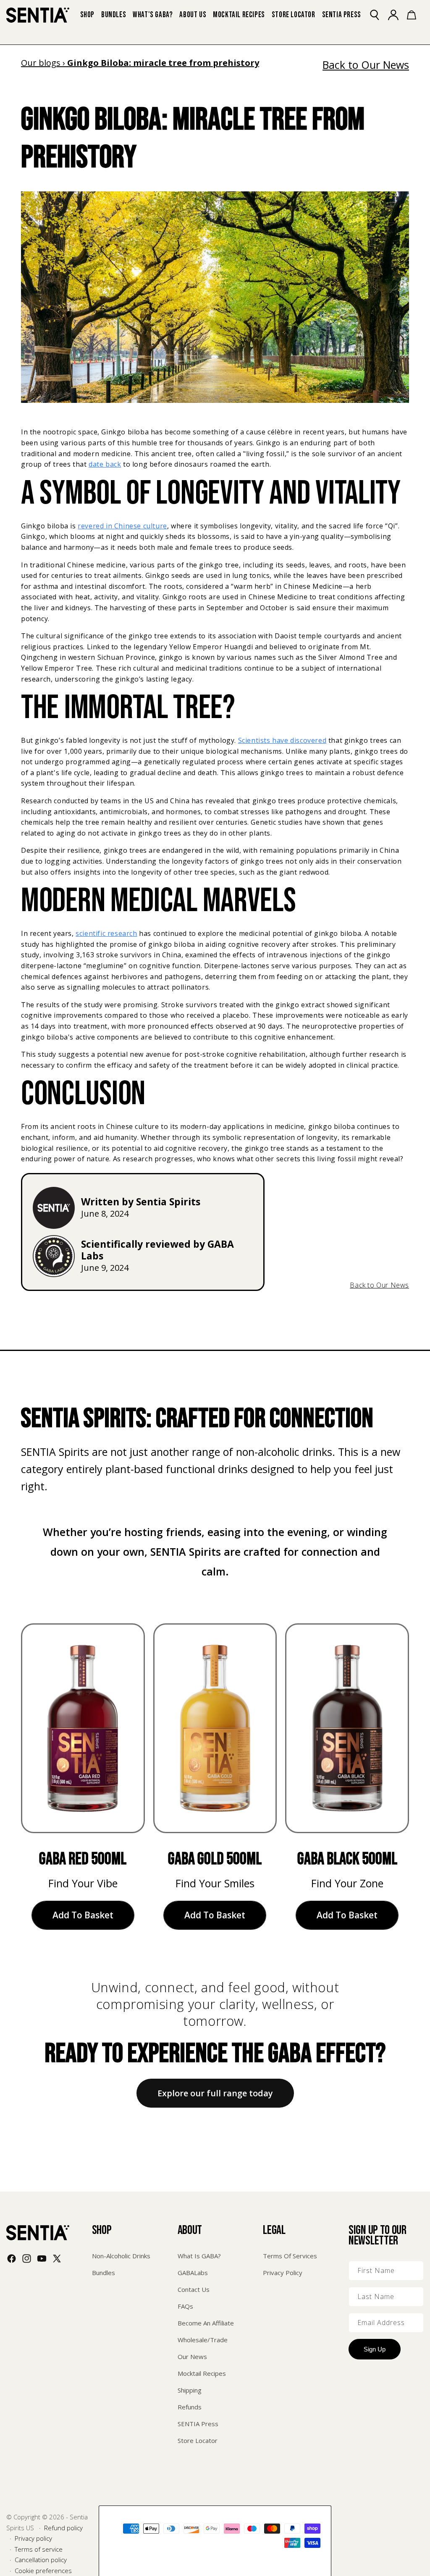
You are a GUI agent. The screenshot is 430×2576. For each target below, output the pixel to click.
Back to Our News (366, 65)
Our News (192, 2357)
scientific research (106, 933)
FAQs (185, 2306)
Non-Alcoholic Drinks (121, 2256)
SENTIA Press (198, 2424)
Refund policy (63, 2528)
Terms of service (39, 2549)
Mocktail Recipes (202, 2373)
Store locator (198, 2440)
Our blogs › (44, 63)
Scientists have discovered (282, 740)
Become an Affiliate (206, 2323)
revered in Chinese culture (122, 526)
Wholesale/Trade (203, 2340)
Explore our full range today (215, 2093)
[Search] (379, 15)
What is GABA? (199, 2256)
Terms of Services (290, 2256)
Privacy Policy (283, 2273)
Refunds (190, 2407)
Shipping (190, 2390)
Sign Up (375, 2349)
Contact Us (194, 2289)
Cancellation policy (41, 2560)
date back (105, 464)
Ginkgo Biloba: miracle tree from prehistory (163, 63)
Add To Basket (83, 1915)
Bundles (104, 2273)
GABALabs (193, 2273)
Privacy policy (33, 2538)
